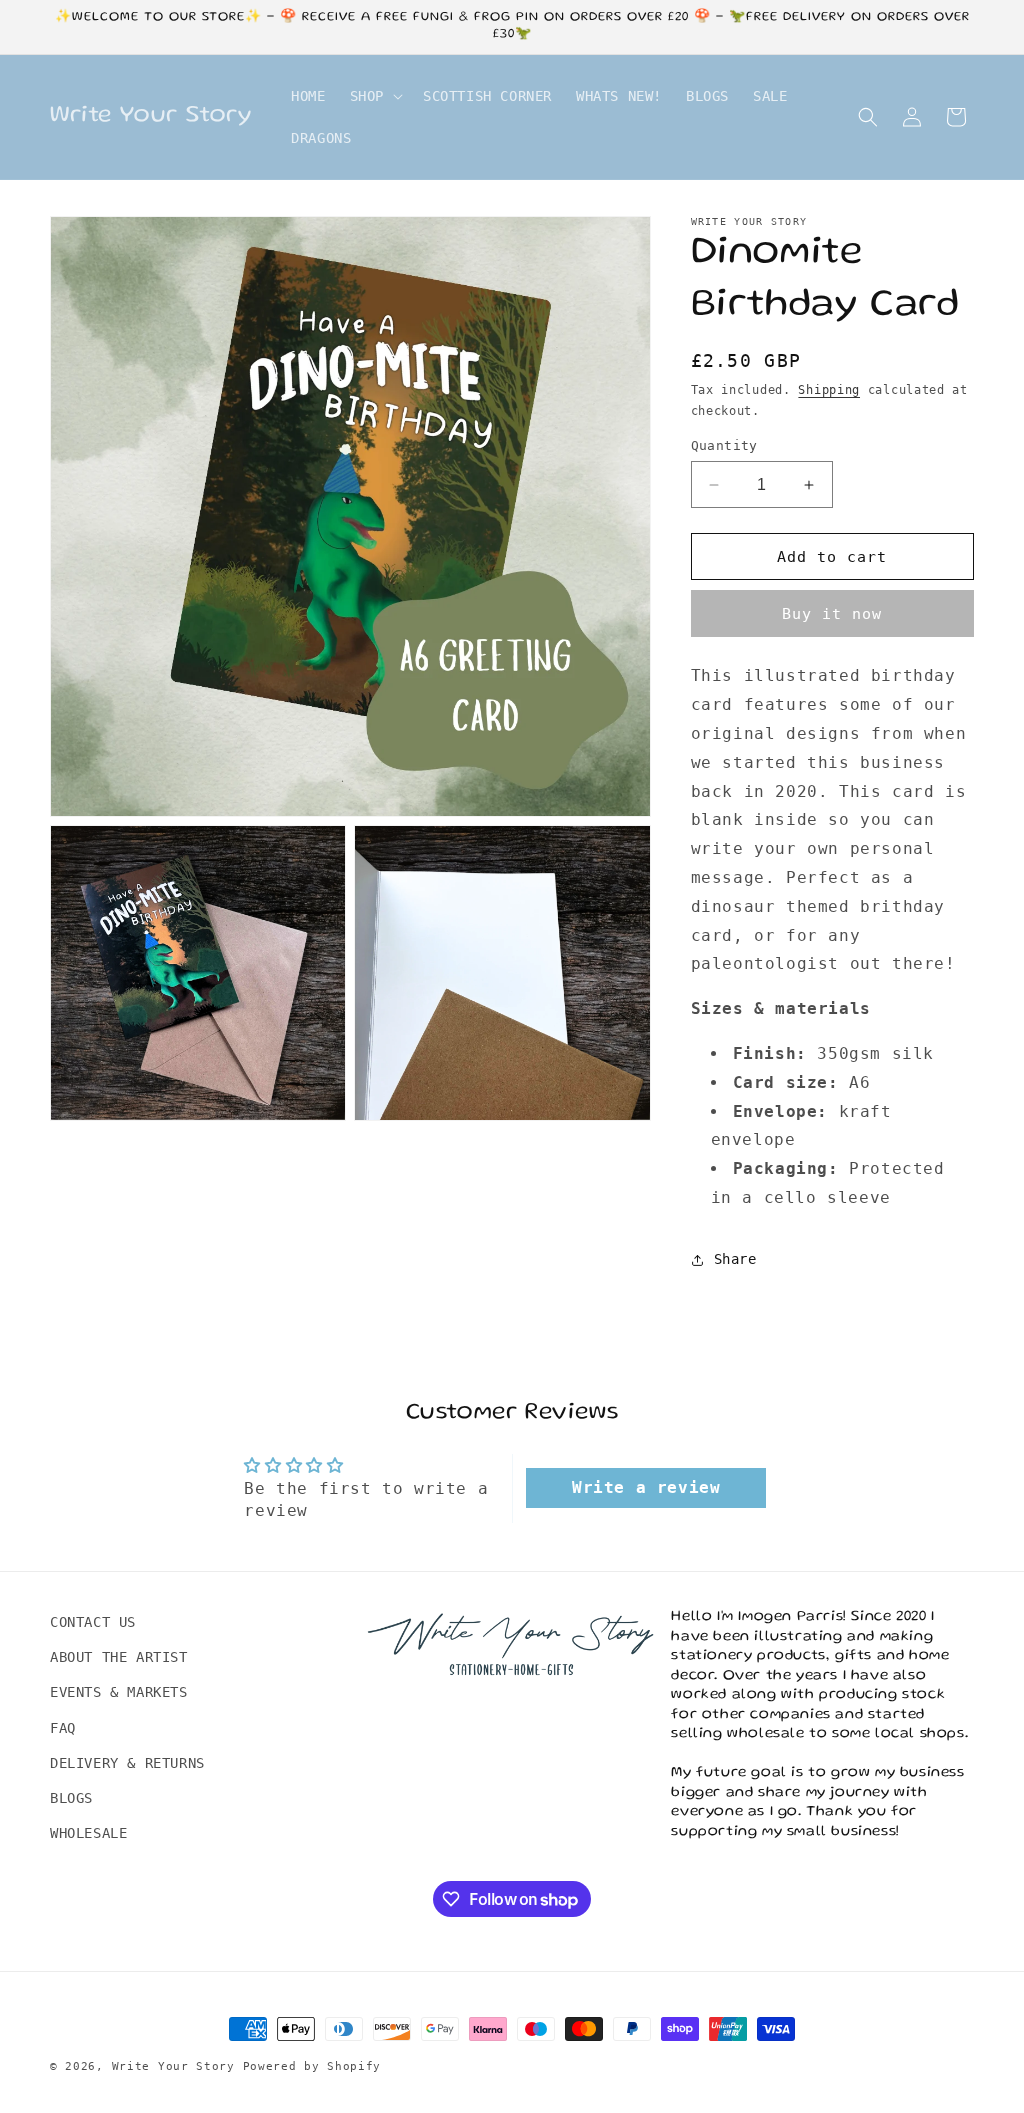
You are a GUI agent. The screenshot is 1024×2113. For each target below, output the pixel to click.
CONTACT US (93, 1622)
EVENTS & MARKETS (119, 1692)
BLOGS (71, 1798)
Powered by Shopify (312, 2066)
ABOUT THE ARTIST (119, 1657)
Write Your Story (173, 2066)
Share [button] (735, 1259)
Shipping (829, 390)
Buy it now (832, 614)
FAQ (63, 1728)
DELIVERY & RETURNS (127, 1763)
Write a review (646, 1487)
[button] (374, 96)
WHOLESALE (88, 1833)
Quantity (724, 445)
